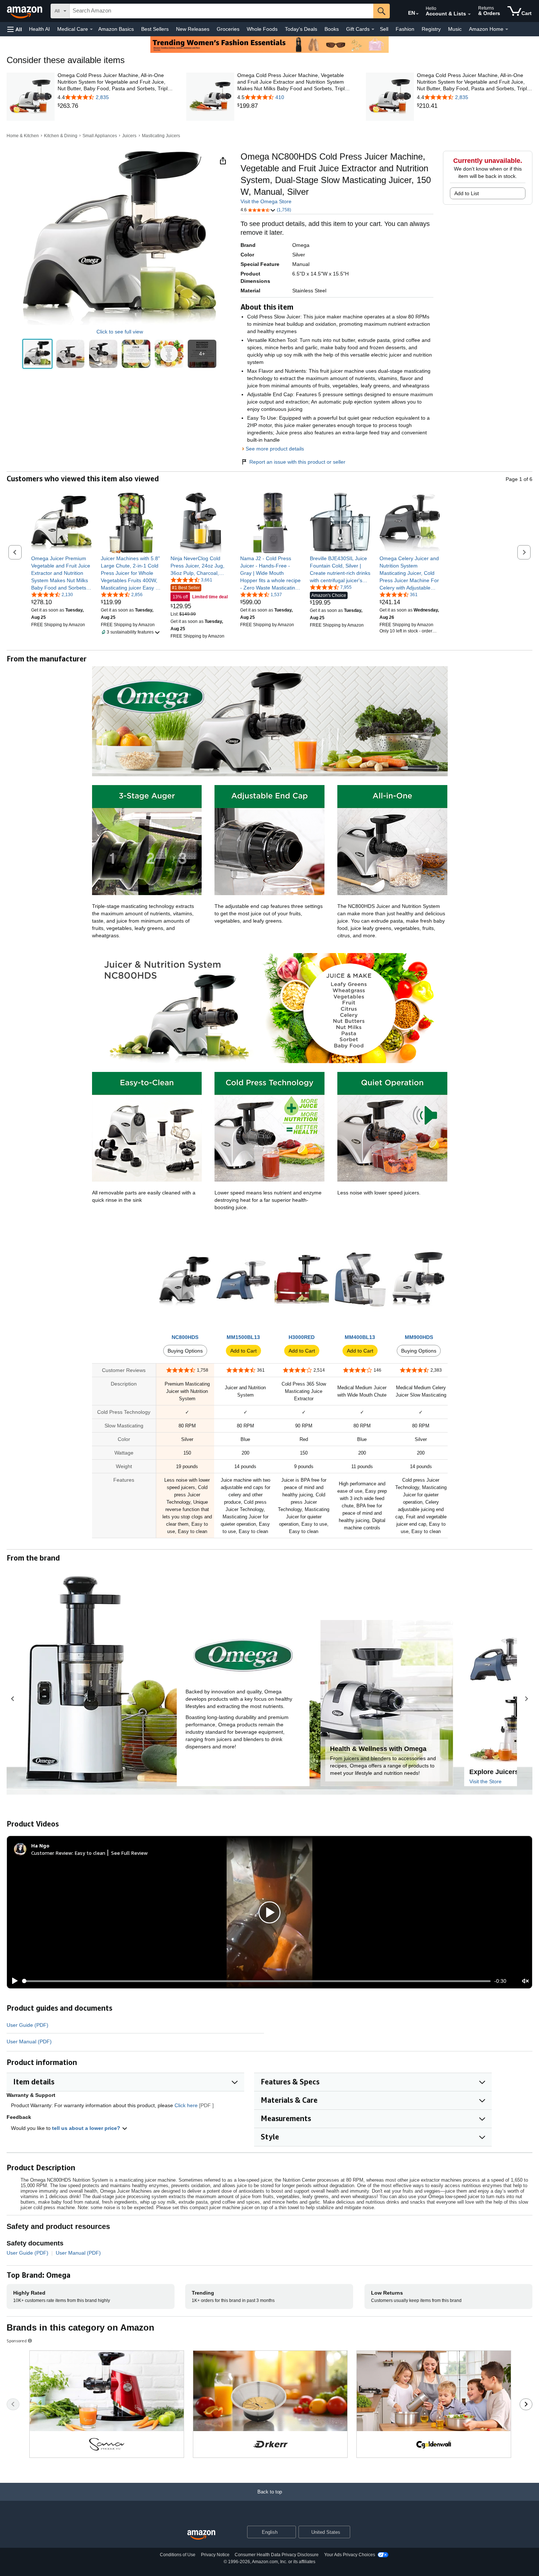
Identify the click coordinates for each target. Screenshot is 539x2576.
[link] (115, 106)
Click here (186, 2105)
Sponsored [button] (17, 2341)
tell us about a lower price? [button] (87, 2128)
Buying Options (185, 1351)
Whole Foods (262, 29)
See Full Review (129, 1853)
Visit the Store (485, 1781)
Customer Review (52, 1853)
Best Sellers (155, 29)
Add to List (467, 193)
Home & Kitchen (23, 136)
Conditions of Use (178, 2555)
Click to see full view (120, 332)
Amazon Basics (116, 29)
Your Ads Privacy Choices (350, 2555)
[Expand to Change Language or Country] (417, 14)
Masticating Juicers (161, 136)
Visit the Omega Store (266, 201)
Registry (431, 29)
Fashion (405, 29)
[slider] (256, 1981)
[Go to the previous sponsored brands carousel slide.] (13, 2404)
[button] (15, 29)
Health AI (39, 29)
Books (332, 29)
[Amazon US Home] (201, 2535)
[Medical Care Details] (91, 29)
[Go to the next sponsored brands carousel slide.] (526, 2404)
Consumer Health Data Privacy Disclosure (277, 2555)
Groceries (228, 29)
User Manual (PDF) (29, 2042)
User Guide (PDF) (27, 2025)
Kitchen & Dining (61, 136)
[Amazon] (25, 11)
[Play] (13, 1981)
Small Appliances (100, 136)
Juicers (129, 136)
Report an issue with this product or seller (297, 462)
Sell (384, 29)
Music (455, 29)
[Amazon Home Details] (507, 29)
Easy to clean (90, 1853)
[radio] (37, 354)
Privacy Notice (215, 2555)
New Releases (193, 29)
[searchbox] (221, 11)
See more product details (275, 449)
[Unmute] (525, 1981)
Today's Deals (301, 29)
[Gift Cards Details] (373, 29)
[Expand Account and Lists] (469, 14)
